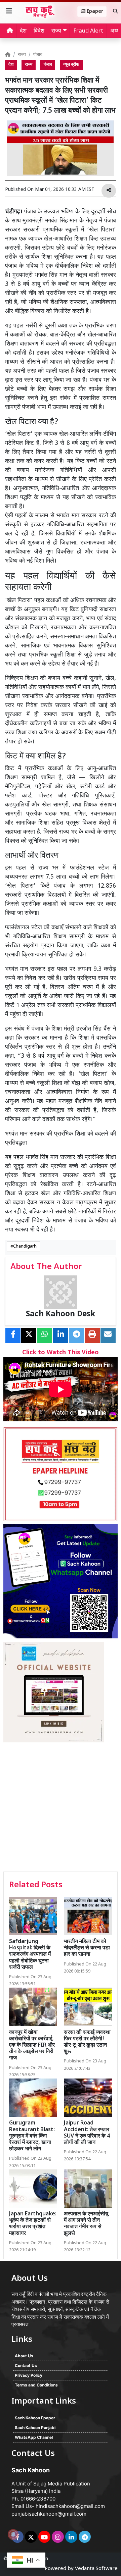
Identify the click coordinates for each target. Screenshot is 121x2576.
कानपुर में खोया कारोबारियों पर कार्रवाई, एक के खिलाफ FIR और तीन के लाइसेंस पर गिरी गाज (32, 2046)
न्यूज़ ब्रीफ (71, 65)
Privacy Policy (29, 2375)
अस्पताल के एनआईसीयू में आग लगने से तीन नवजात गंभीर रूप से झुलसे (86, 2224)
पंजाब (38, 55)
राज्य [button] (56, 31)
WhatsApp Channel (34, 2437)
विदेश (39, 31)
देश (23, 31)
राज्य (22, 55)
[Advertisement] (61, 1808)
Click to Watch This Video (61, 1353)
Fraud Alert (88, 31)
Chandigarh (25, 1247)
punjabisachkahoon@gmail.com (49, 2514)
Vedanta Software (96, 2569)
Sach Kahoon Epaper (35, 2418)
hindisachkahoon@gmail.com (70, 2506)
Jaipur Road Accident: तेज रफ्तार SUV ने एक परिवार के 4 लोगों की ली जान (87, 2133)
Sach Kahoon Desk (61, 1315)
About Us (24, 2356)
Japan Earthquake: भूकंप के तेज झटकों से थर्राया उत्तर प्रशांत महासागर (33, 2224)
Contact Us (26, 2365)
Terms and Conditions (36, 2385)
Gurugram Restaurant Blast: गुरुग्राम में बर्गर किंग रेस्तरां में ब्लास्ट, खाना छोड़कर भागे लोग (32, 2136)
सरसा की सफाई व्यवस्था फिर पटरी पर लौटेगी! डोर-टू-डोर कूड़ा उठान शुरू (87, 2042)
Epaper (94, 12)
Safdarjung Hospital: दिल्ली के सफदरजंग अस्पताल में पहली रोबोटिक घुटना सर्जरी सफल (30, 1955)
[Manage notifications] (13, 2534)
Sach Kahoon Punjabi (35, 2428)
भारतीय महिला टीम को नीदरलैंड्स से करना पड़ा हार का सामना (87, 1948)
